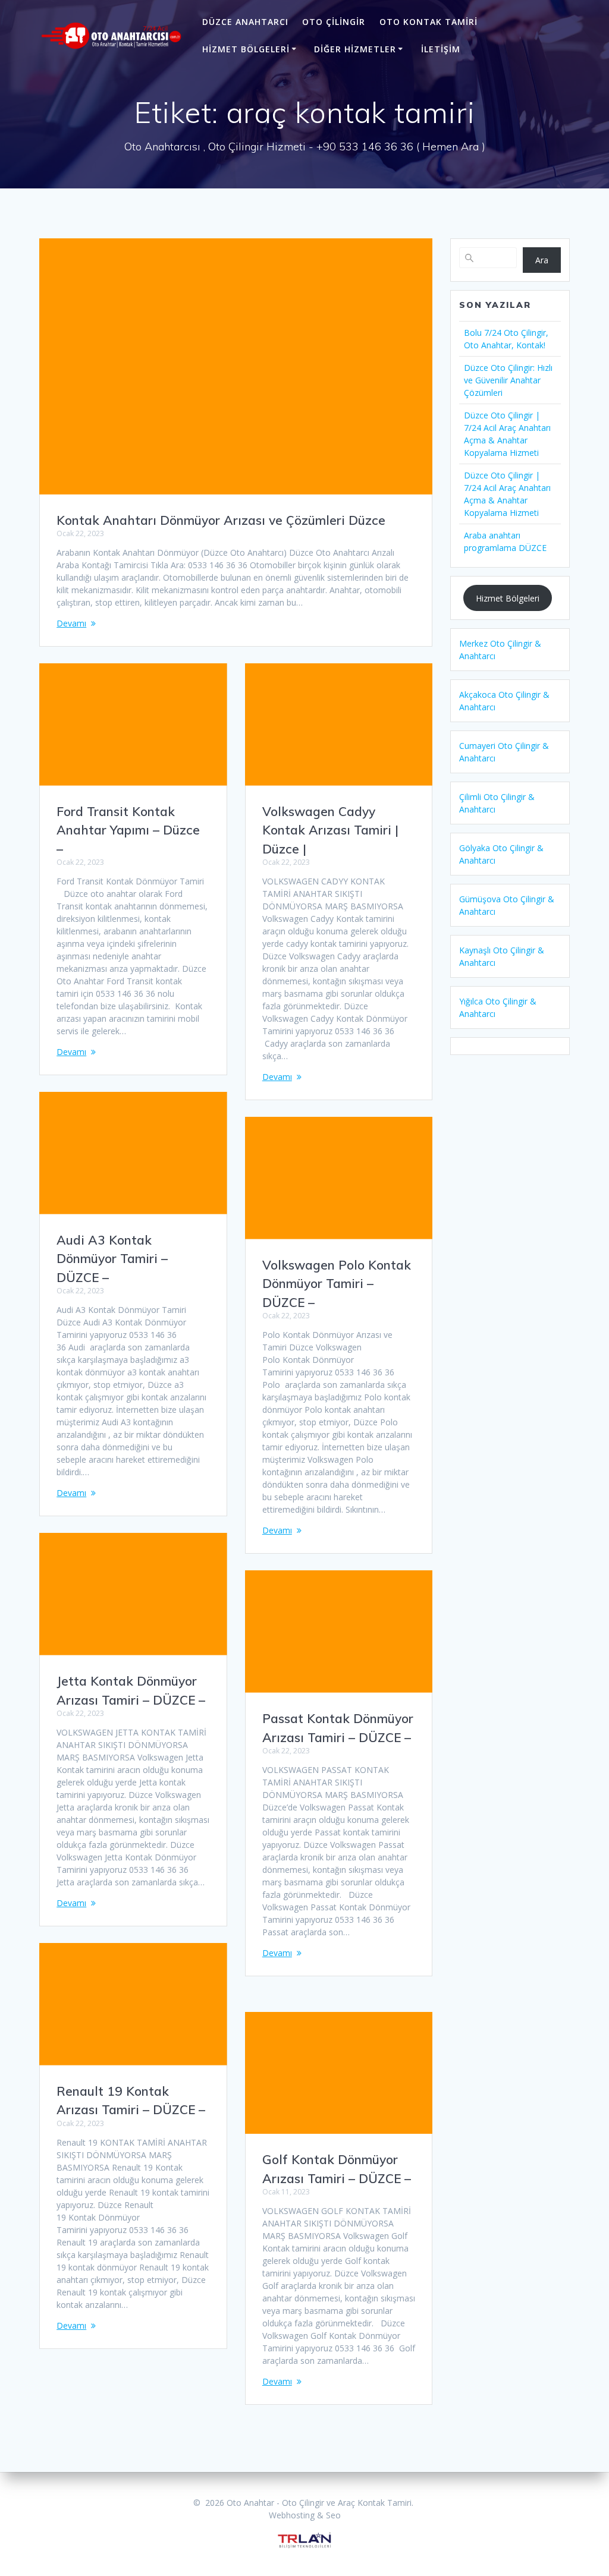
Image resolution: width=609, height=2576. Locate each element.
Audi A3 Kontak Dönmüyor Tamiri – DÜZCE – (112, 1259)
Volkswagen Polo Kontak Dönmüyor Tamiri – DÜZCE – (337, 1284)
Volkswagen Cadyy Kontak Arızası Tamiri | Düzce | (330, 830)
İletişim (441, 49)
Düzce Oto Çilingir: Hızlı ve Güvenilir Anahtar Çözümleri (508, 380)
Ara (542, 260)
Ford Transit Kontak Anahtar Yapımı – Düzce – (128, 830)
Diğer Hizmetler (355, 49)
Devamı (71, 623)
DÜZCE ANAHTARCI (245, 22)
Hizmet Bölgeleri (246, 49)
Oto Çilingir (334, 22)
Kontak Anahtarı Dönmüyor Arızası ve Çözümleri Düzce (221, 520)
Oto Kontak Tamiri (429, 22)
